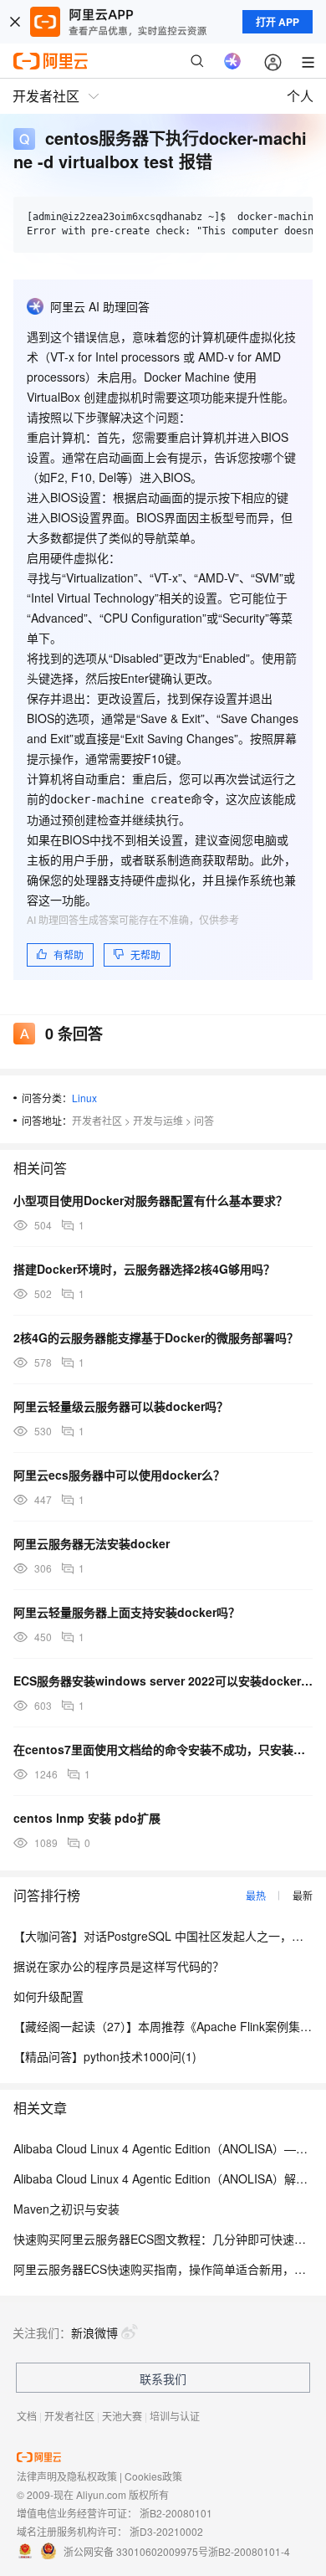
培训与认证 (175, 2416)
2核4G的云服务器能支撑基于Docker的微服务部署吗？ (156, 1337)
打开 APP (278, 22)
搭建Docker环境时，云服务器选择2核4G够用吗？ (144, 1269)
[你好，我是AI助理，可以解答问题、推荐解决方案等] (232, 61)
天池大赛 (122, 2416)
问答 (204, 1120)
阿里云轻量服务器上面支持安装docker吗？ (127, 1612)
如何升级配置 (48, 1996)
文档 (27, 2416)
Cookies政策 (153, 2476)
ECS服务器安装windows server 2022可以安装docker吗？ (163, 1681)
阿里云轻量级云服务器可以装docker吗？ (121, 1406)
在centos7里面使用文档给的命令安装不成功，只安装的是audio (163, 1749)
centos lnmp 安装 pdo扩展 (87, 1818)
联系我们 (163, 2378)
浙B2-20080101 (176, 2513)
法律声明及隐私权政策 (67, 2476)
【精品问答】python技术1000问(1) (105, 2056)
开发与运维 (158, 1120)
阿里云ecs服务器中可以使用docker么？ (119, 1475)
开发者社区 (97, 1120)
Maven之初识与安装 (66, 2209)
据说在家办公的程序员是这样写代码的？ (119, 1966)
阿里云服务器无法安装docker (92, 1543)
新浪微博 (94, 2332)
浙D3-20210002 (166, 2531)
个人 (300, 96)
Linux (84, 1098)
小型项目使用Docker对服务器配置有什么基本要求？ (150, 1200)
